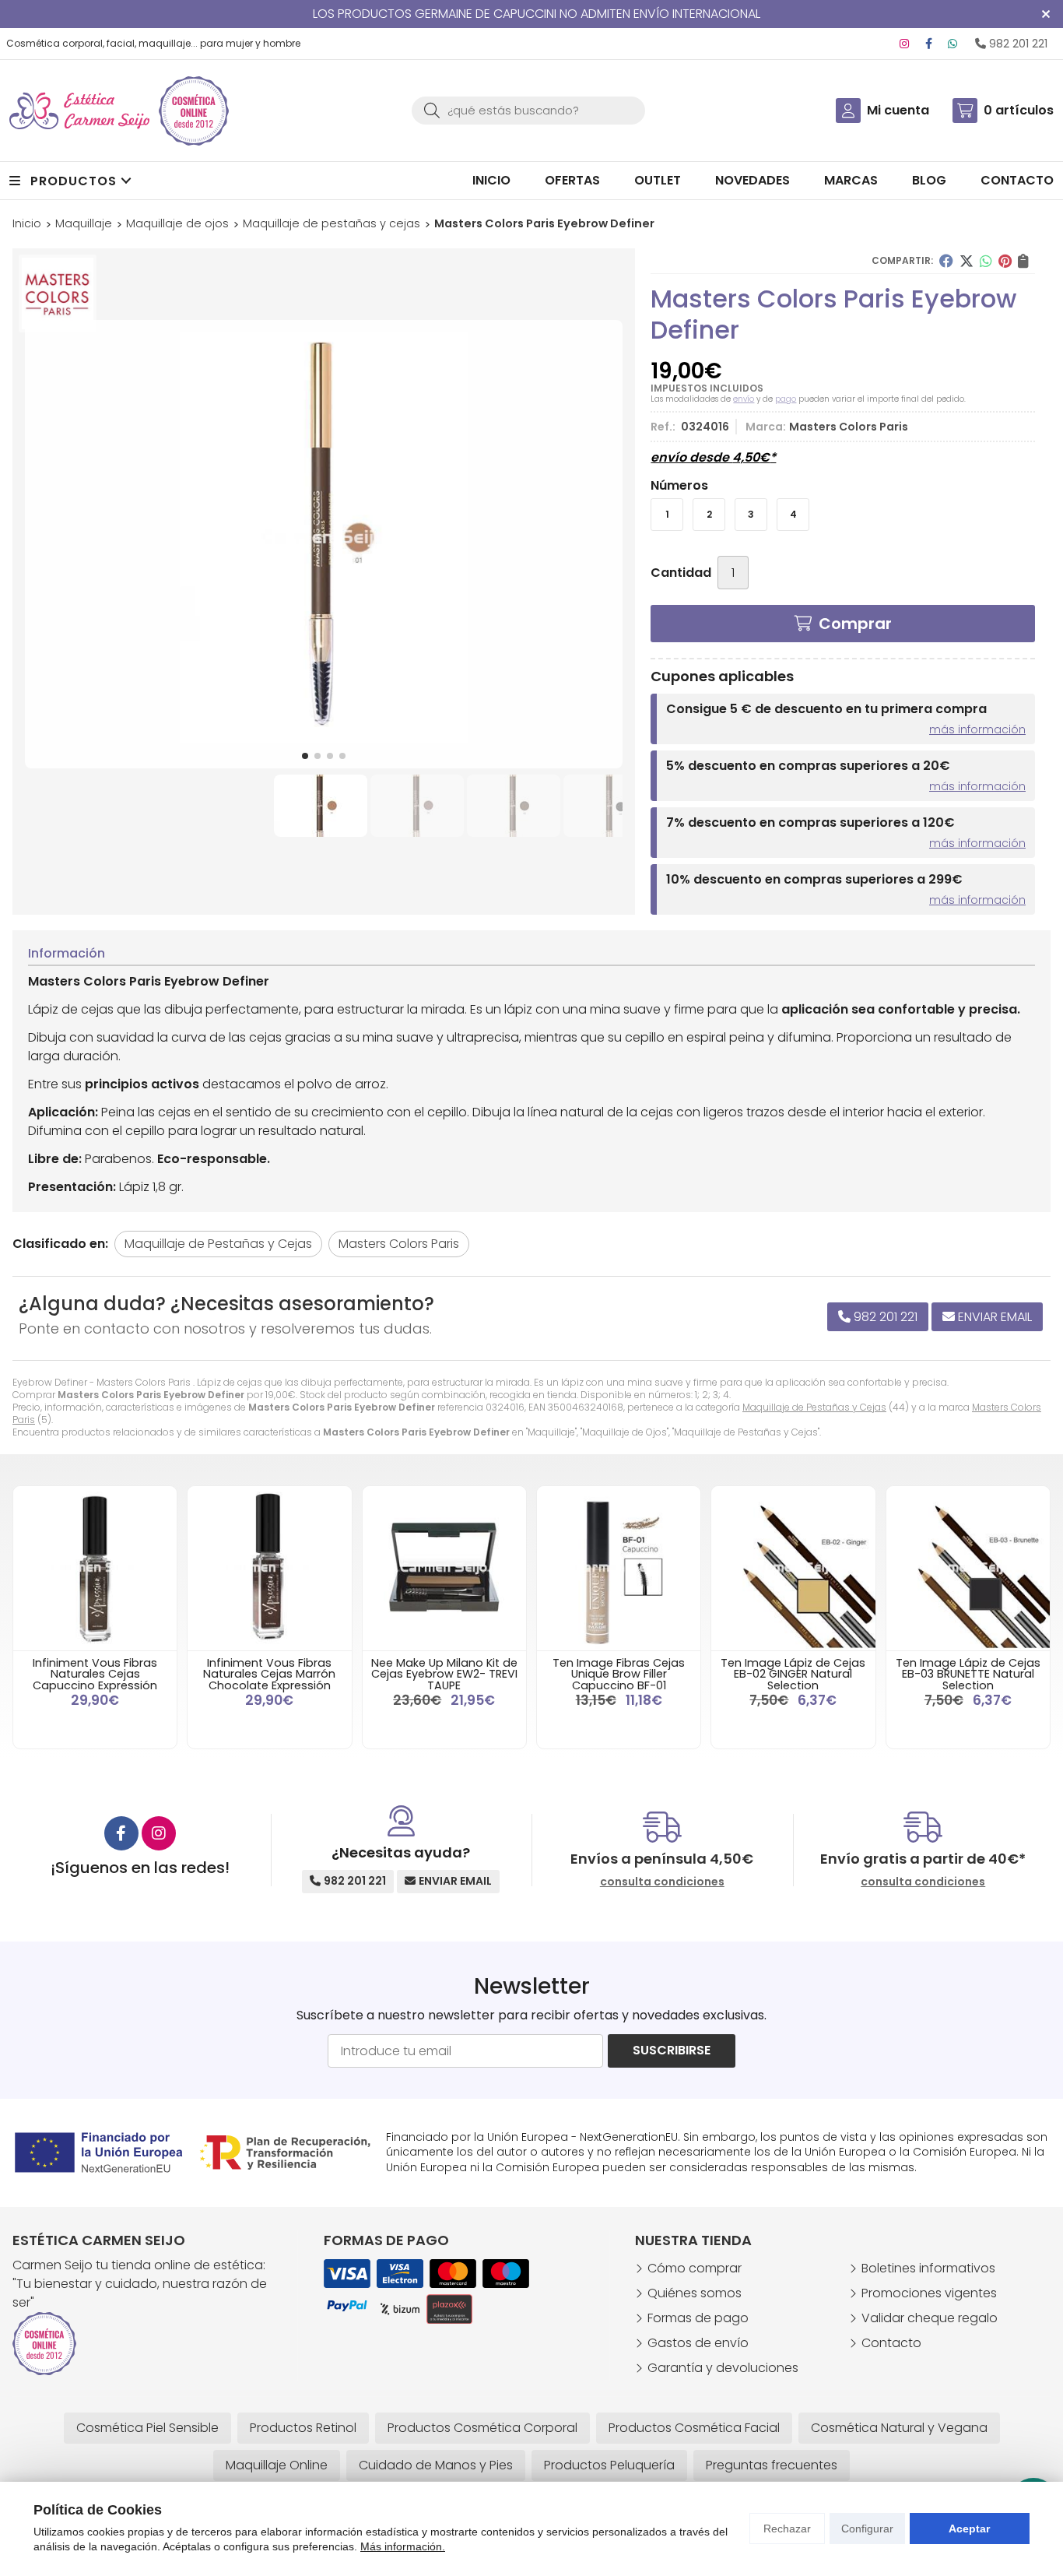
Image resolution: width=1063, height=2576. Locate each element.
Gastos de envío (698, 2343)
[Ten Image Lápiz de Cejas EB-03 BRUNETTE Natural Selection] (968, 1568)
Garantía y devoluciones (723, 2368)
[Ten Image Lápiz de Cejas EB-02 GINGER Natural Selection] (793, 1568)
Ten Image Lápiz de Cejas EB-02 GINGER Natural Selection (793, 1674)
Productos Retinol (303, 2428)
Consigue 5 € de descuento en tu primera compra (826, 709)
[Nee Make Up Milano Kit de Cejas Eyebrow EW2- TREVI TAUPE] (444, 1568)
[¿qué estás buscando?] (528, 110)
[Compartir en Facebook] (946, 261)
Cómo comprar (695, 2268)
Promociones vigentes (929, 2293)
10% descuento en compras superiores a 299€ (814, 879)
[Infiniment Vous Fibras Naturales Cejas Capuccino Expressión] (95, 1568)
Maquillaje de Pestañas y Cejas (814, 1407)
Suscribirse (672, 2050)
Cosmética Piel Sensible (147, 2428)
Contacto (891, 2343)
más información (977, 729)
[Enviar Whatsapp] (952, 44)
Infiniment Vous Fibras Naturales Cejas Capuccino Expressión (95, 1674)
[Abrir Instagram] (904, 44)
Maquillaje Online (277, 2465)
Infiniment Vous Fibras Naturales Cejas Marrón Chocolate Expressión (269, 1674)
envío (744, 399)
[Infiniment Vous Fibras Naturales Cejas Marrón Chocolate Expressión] (269, 1568)
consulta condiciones (662, 1882)
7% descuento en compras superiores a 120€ (810, 822)
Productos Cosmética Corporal (482, 2428)
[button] (305, 756)
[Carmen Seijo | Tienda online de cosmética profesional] (79, 111)
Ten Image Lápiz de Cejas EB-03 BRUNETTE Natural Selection (968, 1674)
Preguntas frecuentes (772, 2465)
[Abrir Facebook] (929, 44)
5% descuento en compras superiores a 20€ (808, 766)
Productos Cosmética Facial (694, 2428)
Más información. (403, 2546)
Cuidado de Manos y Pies (436, 2465)
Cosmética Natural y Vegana (899, 2428)
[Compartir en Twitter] (967, 261)
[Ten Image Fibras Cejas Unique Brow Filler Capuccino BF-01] (619, 1568)
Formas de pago (698, 2318)
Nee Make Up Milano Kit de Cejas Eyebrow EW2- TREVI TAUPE (444, 1674)
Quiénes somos (695, 2293)
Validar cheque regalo (930, 2318)
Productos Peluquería (609, 2465)
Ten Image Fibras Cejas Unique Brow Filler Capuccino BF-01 (619, 1674)
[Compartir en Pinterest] (1005, 261)
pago (786, 399)
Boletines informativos (928, 2268)
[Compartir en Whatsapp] (986, 261)
